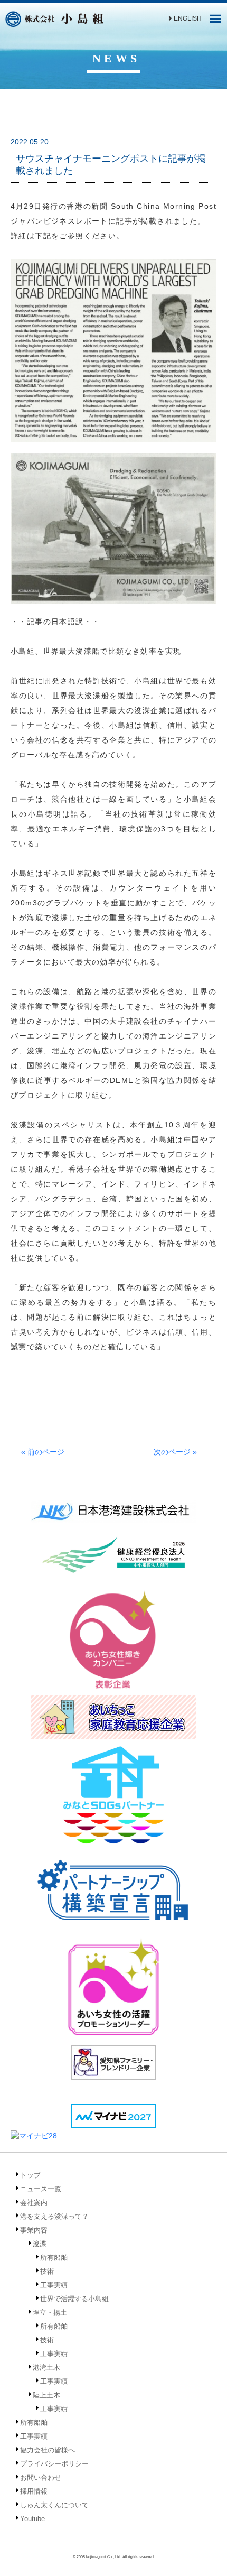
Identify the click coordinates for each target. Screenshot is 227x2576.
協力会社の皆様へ (48, 2450)
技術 (47, 2271)
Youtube (32, 2519)
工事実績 (54, 2285)
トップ (30, 2175)
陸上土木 (46, 2395)
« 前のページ (43, 1452)
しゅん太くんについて (54, 2505)
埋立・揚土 (50, 2313)
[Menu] (215, 22)
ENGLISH (188, 18)
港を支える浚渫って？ (54, 2216)
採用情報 (34, 2491)
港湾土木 (46, 2367)
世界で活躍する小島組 (74, 2299)
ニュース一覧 (41, 2189)
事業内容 (34, 2230)
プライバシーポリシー (54, 2464)
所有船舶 (54, 2258)
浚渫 (40, 2244)
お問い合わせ (41, 2477)
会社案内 (34, 2203)
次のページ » (175, 1452)
